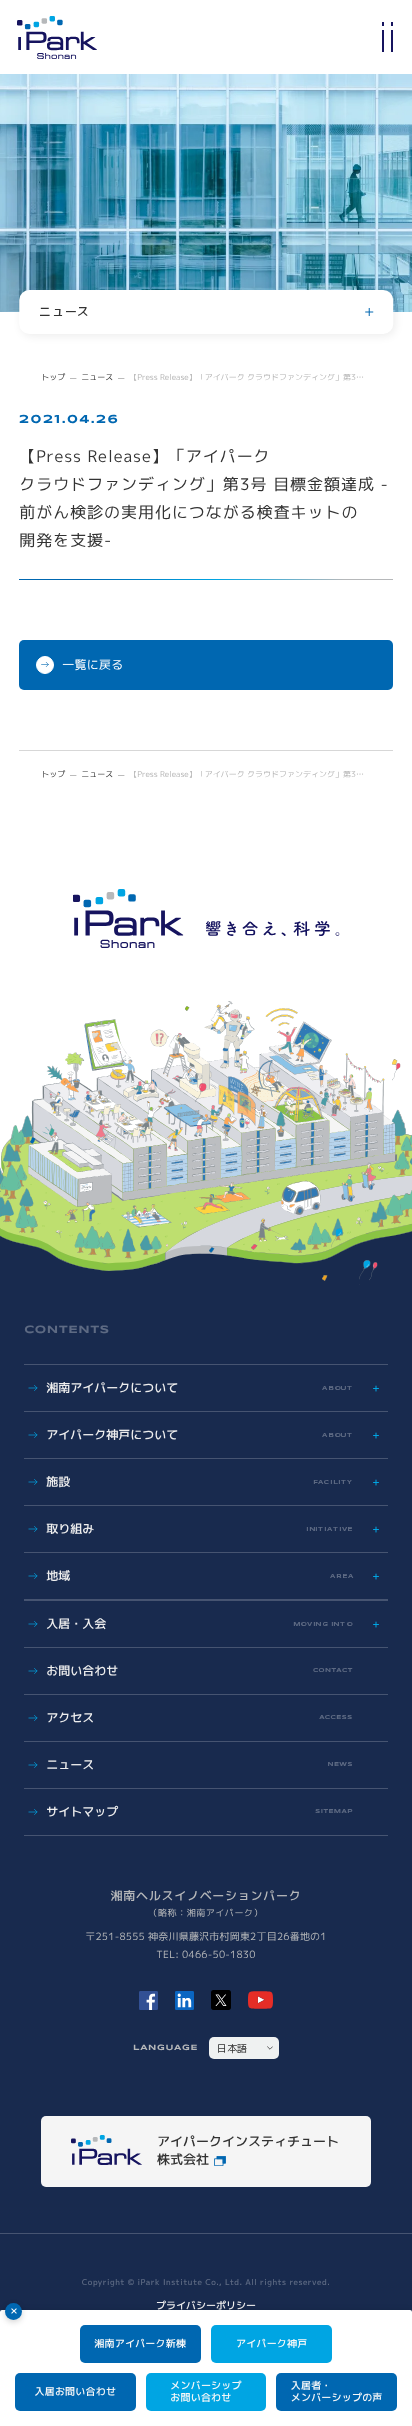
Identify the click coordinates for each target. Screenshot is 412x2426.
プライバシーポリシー (206, 2306)
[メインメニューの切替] (387, 37)
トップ (53, 377)
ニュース (97, 377)
